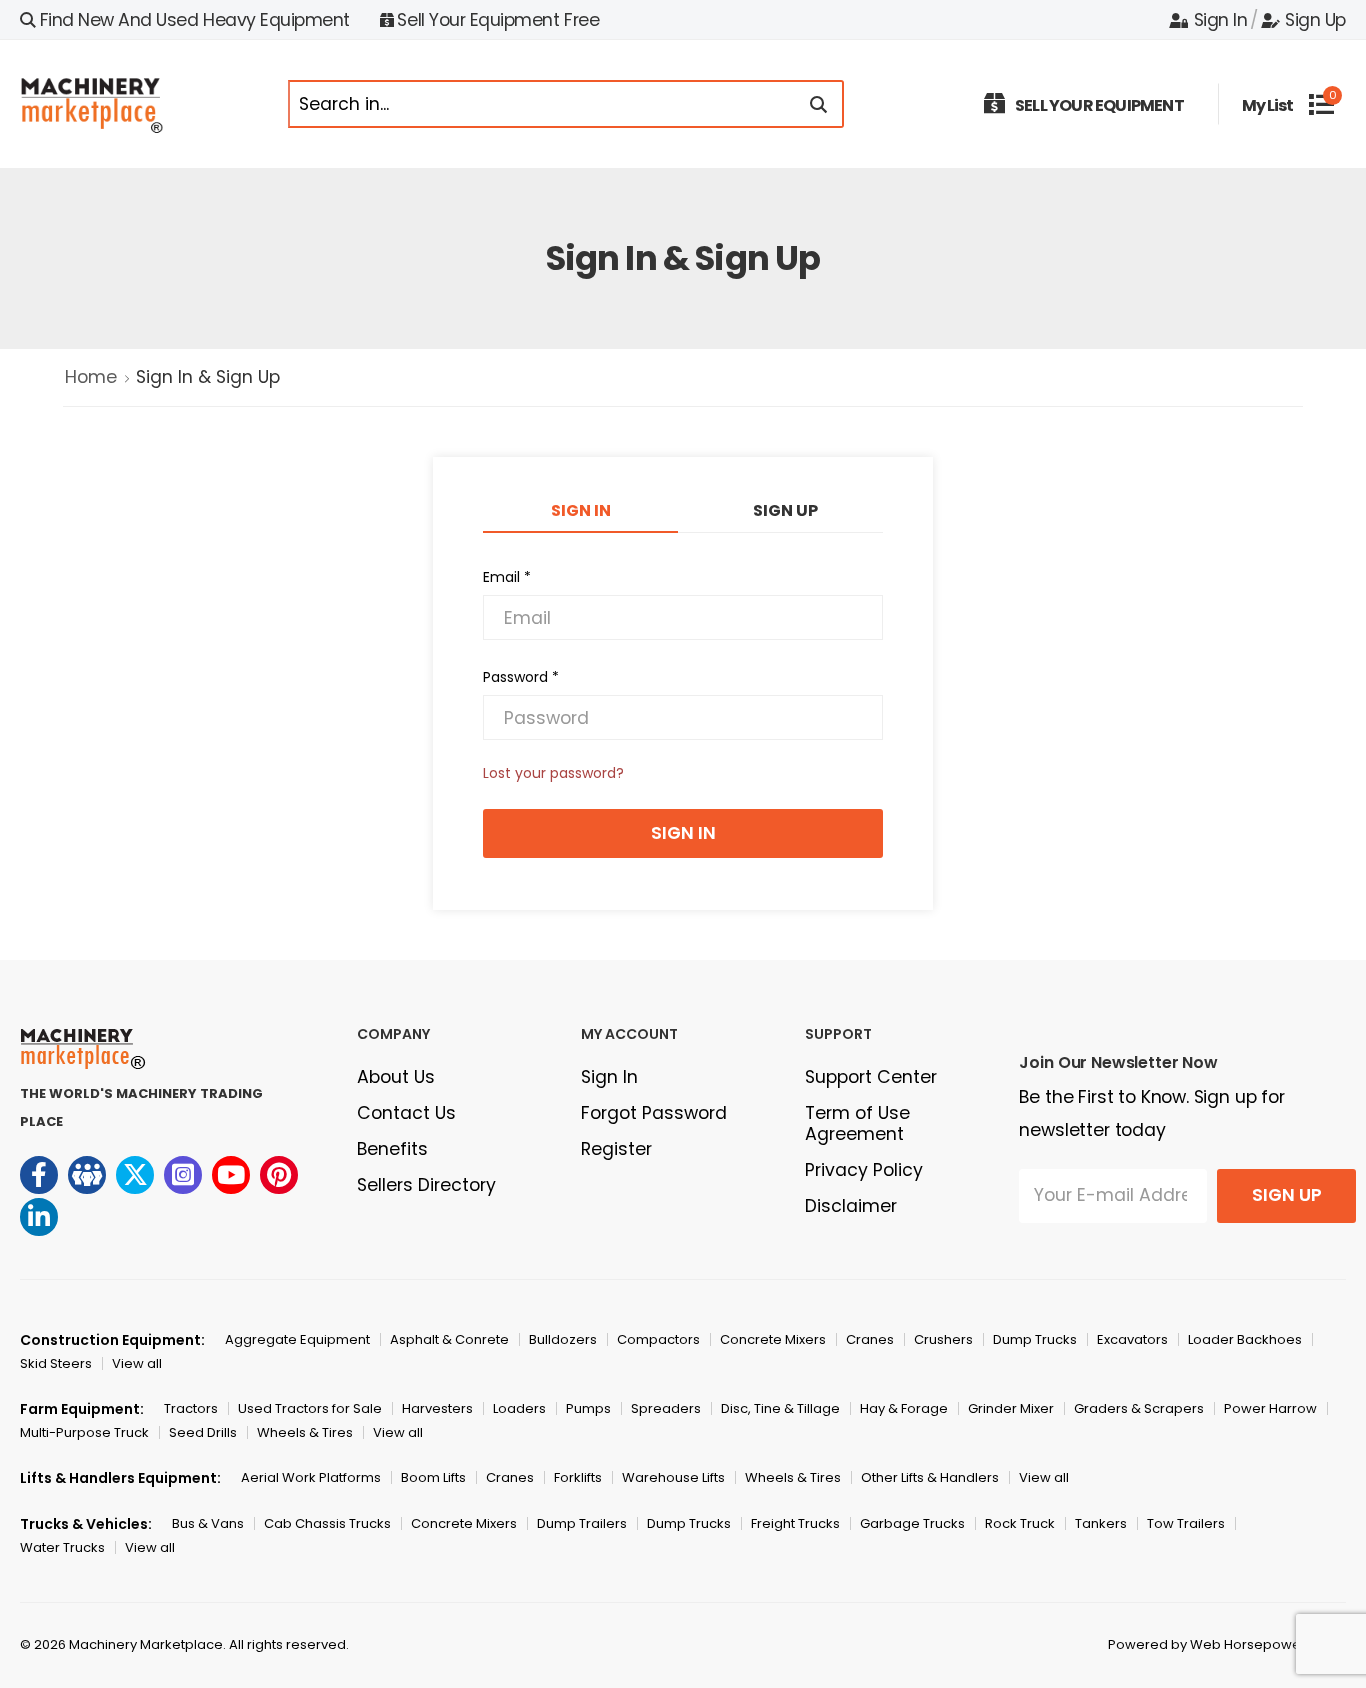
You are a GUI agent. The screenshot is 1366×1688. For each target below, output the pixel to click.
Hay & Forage (904, 1408)
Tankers (1101, 1523)
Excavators (1132, 1339)
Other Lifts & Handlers (930, 1477)
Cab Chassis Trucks (327, 1523)
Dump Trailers (582, 1523)
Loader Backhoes (1245, 1339)
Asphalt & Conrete (449, 1339)
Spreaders (666, 1408)
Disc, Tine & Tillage (780, 1408)
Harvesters (437, 1408)
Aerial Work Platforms (311, 1477)
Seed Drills (203, 1432)
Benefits (392, 1149)
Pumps (588, 1408)
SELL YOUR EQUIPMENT (1099, 105)
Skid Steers (56, 1363)
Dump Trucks (1035, 1339)
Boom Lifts (433, 1477)
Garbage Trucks (912, 1523)
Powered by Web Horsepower (1207, 1644)
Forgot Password (654, 1113)
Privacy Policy (864, 1170)
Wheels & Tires (305, 1432)
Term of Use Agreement (857, 1123)
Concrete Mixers (773, 1339)
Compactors (658, 1339)
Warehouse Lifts (673, 1477)
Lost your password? (553, 773)
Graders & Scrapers (1139, 1408)
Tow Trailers (1186, 1523)
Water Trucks (62, 1547)
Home (91, 377)
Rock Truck (1020, 1523)
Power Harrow (1270, 1408)
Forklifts (578, 1477)
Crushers (943, 1339)
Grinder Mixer (1011, 1408)
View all (137, 1363)
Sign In (1220, 20)
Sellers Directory (426, 1185)
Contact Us (406, 1113)
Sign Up (1315, 20)
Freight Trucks (795, 1523)
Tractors (191, 1408)
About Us (396, 1077)
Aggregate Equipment (297, 1339)
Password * (521, 677)
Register (616, 1149)
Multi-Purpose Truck (84, 1432)
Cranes (870, 1339)
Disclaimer (851, 1206)
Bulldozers (563, 1339)
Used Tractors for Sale (310, 1408)
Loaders (519, 1408)
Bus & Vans (208, 1523)
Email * (507, 577)
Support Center (871, 1077)
